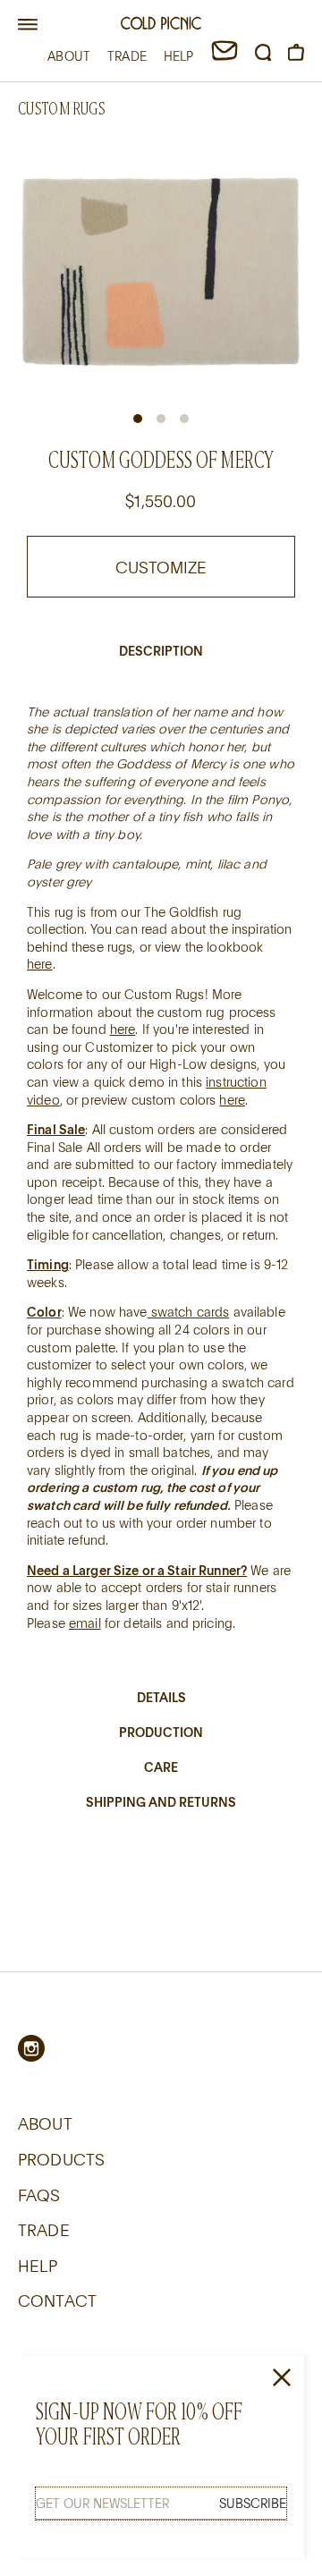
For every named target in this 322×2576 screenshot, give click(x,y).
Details (161, 1697)
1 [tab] (138, 419)
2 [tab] (161, 419)
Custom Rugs (61, 109)
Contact (57, 2301)
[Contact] (225, 56)
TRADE (127, 56)
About (45, 2123)
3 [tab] (184, 419)
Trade (44, 2230)
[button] (28, 25)
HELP (179, 56)
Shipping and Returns (161, 1802)
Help (38, 2266)
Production (161, 1732)
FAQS (39, 2195)
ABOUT (69, 56)
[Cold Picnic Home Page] (161, 25)
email (85, 1623)
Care (161, 1767)
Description (161, 651)
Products (61, 2159)
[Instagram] (31, 2048)
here (40, 964)
